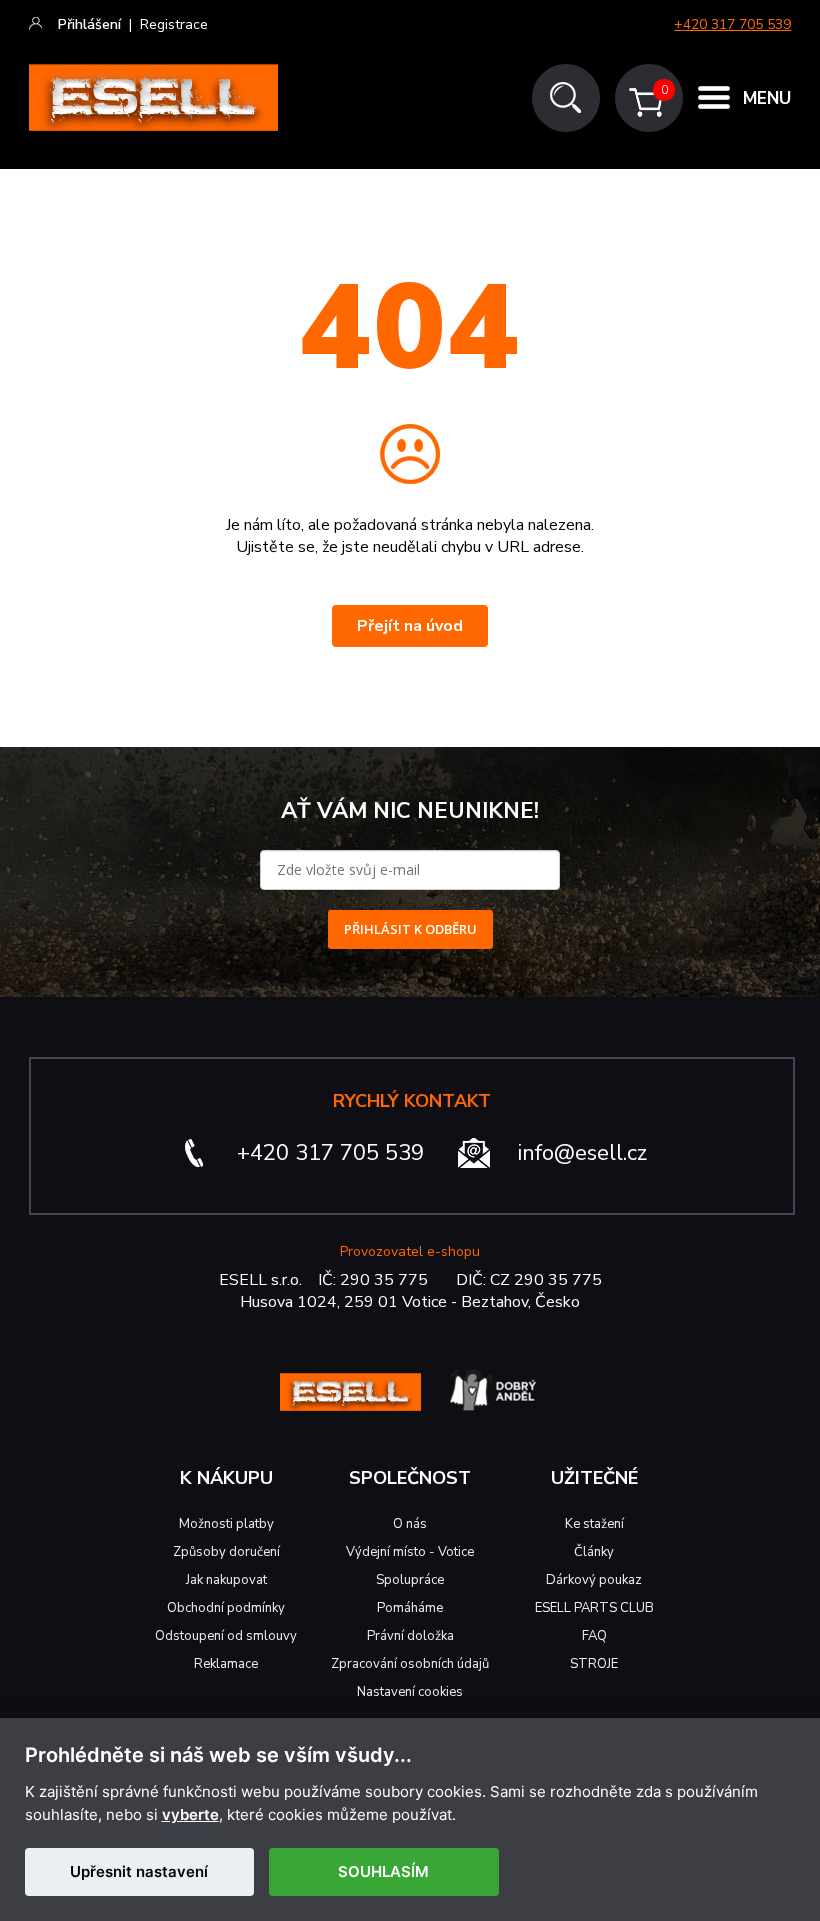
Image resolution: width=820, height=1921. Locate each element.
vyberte (190, 1815)
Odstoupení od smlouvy (226, 1636)
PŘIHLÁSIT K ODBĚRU (410, 929)
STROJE (594, 1664)
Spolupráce (410, 1580)
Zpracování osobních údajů (410, 1664)
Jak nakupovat (226, 1580)
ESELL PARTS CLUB (594, 1608)
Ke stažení (594, 1524)
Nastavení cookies (410, 1692)
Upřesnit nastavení (139, 1871)
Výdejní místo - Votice (410, 1552)
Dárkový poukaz (594, 1580)
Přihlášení (89, 24)
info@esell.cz (582, 1153)
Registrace (174, 24)
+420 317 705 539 (732, 24)
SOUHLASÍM (383, 1871)
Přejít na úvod (410, 626)
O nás (410, 1524)
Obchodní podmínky (226, 1608)
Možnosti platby (226, 1524)
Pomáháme (410, 1608)
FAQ (594, 1636)
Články (594, 1552)
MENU (767, 98)
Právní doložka (410, 1636)
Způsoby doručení (226, 1552)
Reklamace (226, 1664)
